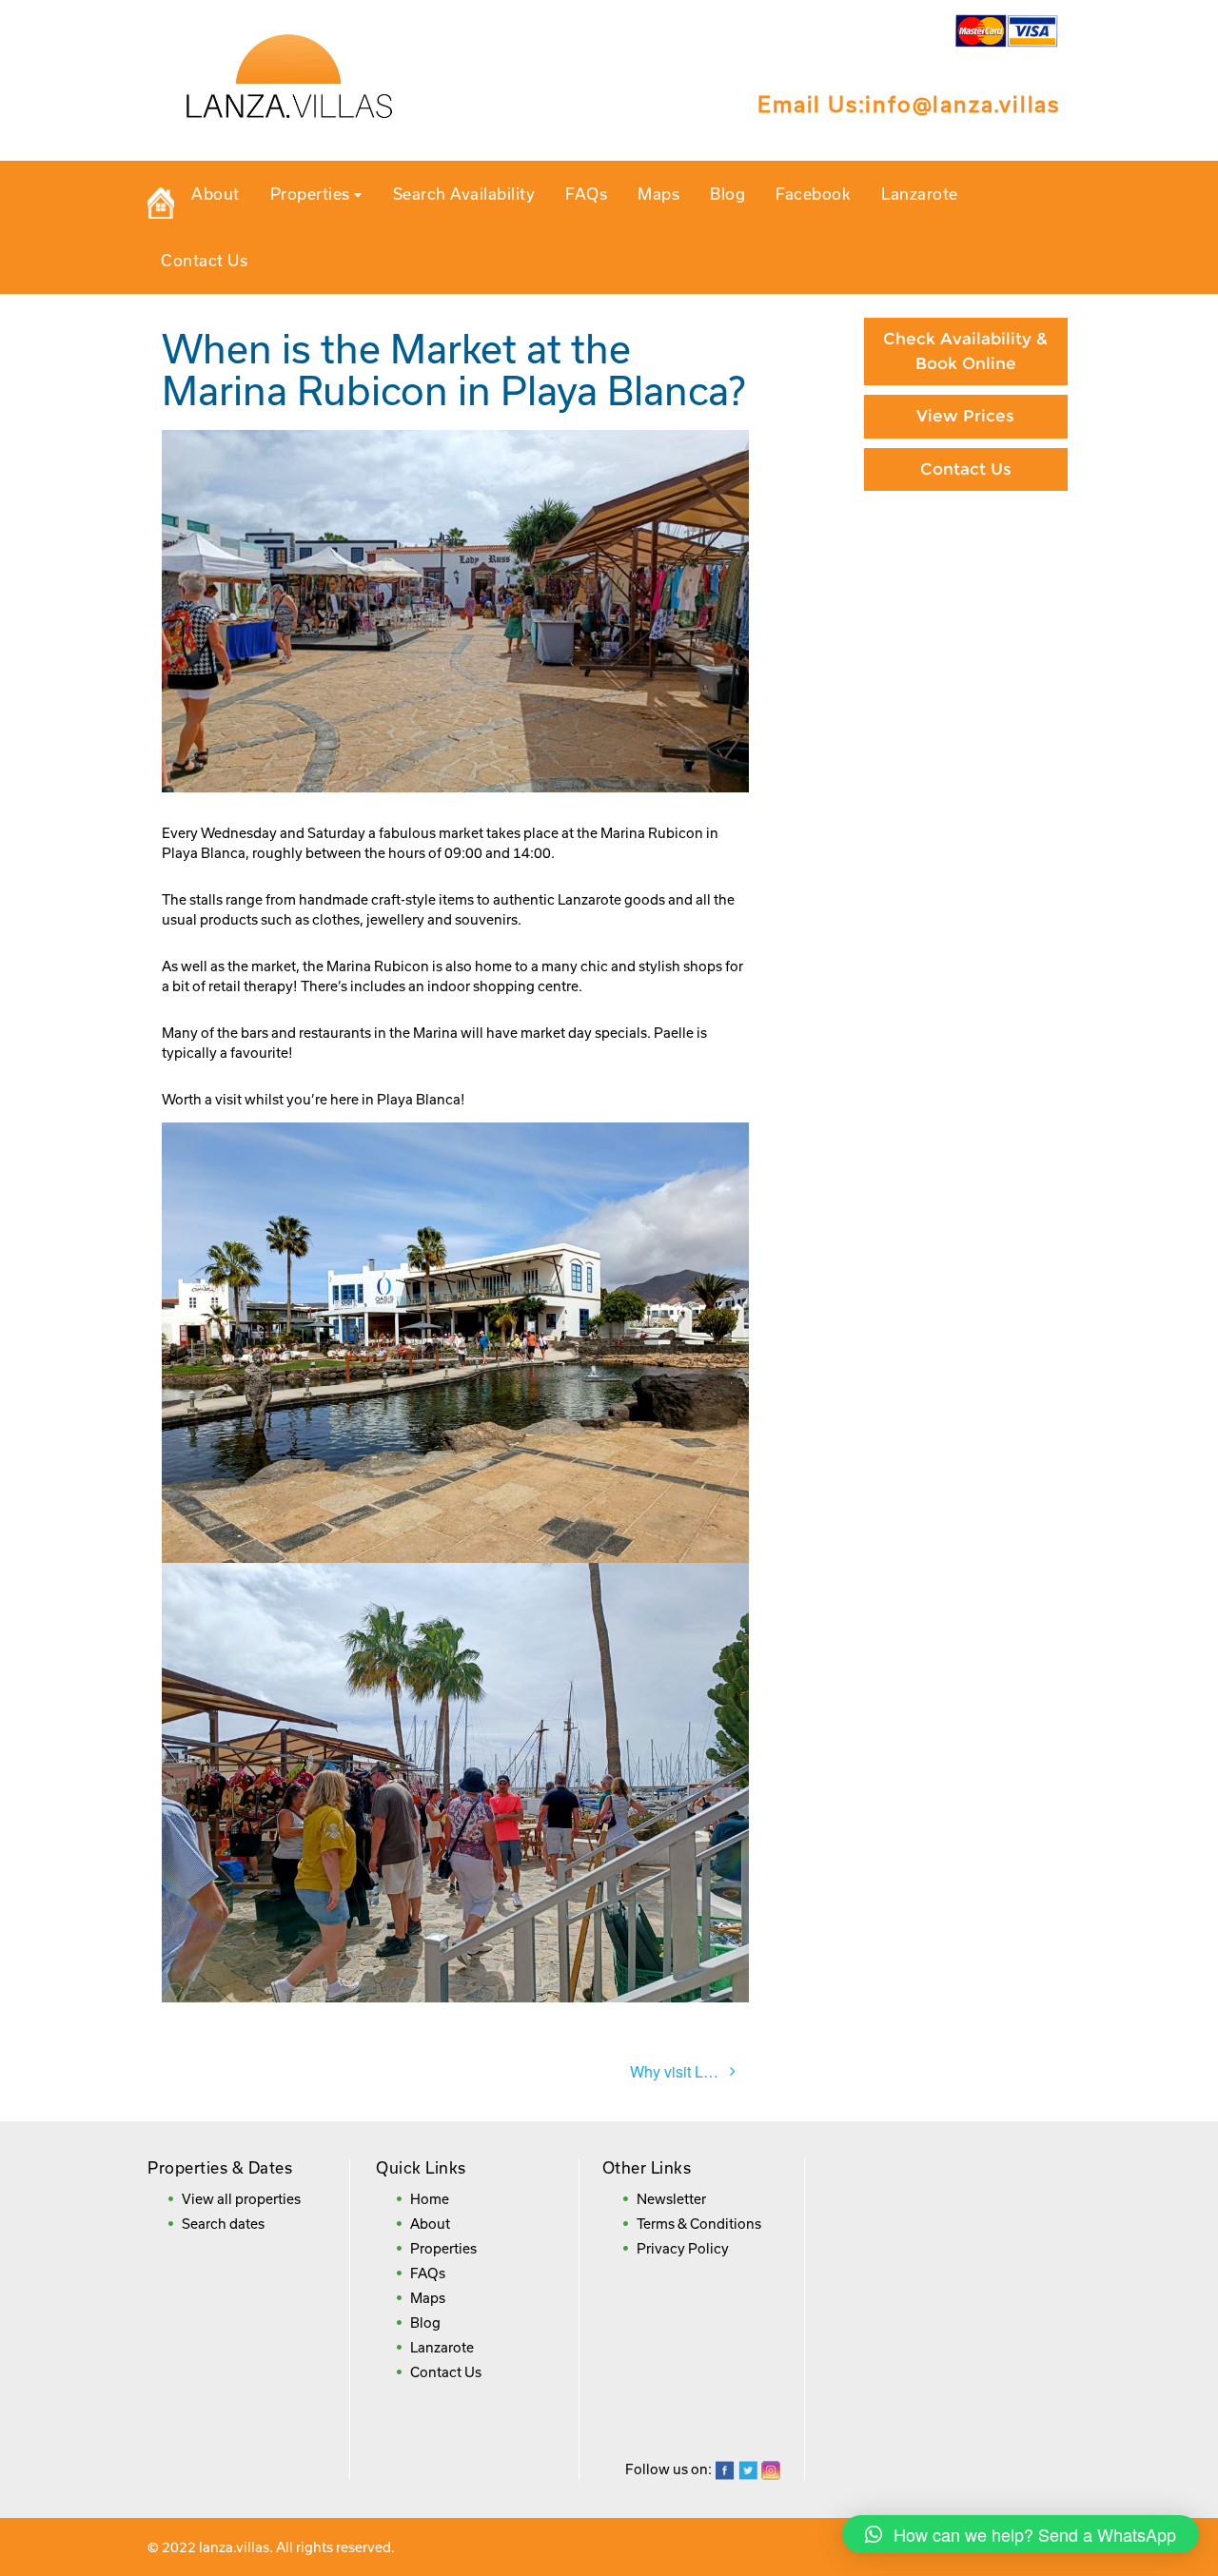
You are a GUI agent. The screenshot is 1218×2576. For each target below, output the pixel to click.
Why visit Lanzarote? (689, 2071)
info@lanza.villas (963, 104)
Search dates (223, 2224)
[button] (1021, 2534)
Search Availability (464, 194)
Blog (727, 194)
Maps (658, 194)
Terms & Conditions (699, 2224)
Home (430, 2199)
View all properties (241, 2199)
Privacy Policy (683, 2248)
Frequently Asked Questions (965, 683)
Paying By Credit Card (965, 540)
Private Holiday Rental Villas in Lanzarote (161, 204)
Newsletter (671, 2199)
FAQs (586, 194)
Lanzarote (920, 194)
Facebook (813, 194)
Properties (313, 194)
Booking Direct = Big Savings (966, 606)
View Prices (965, 416)
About (216, 194)
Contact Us (204, 260)
